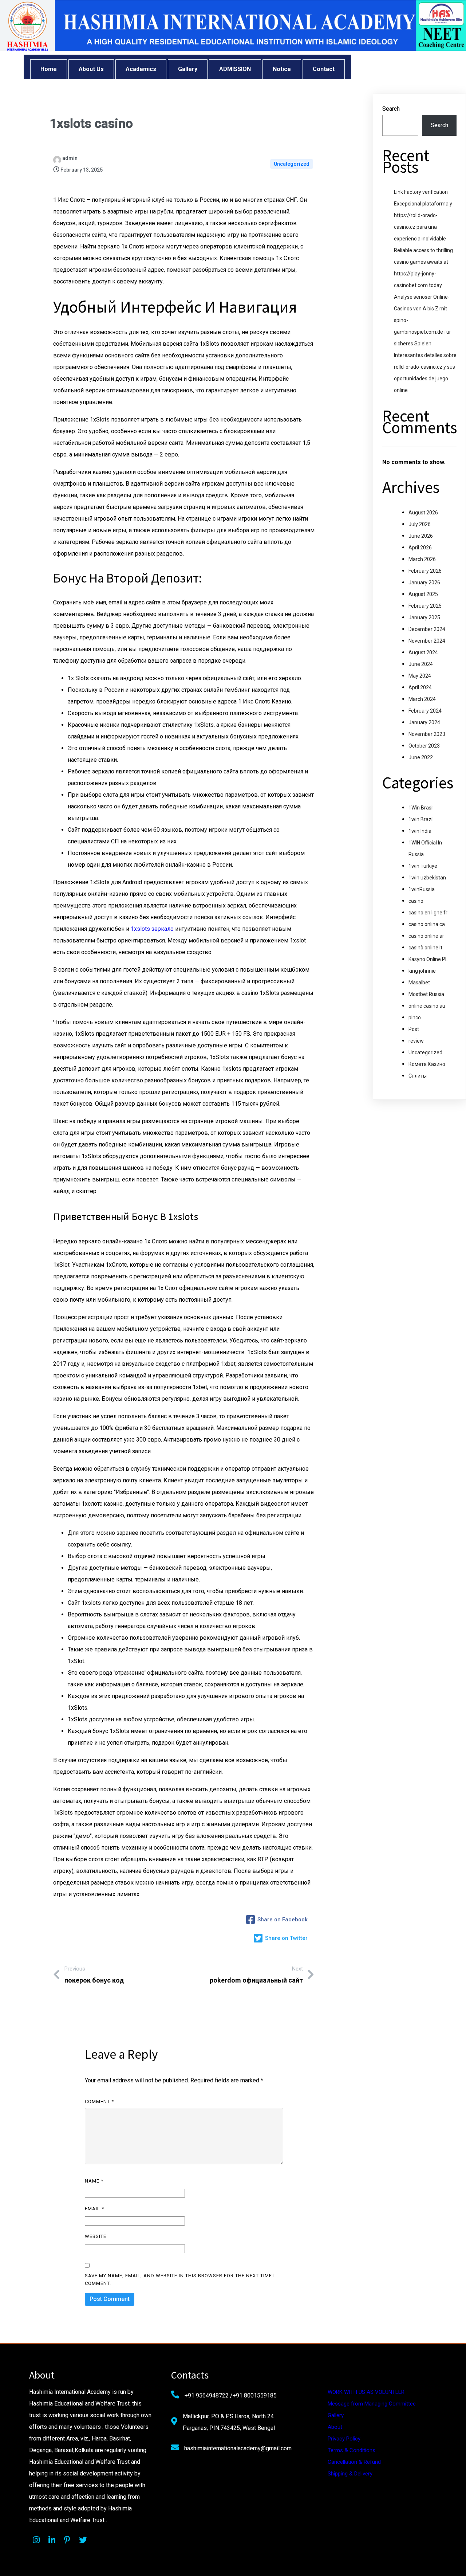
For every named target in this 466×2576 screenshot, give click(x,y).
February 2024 (425, 711)
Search (391, 109)
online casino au (427, 1006)
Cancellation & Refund (354, 2462)
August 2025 (423, 594)
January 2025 (424, 617)
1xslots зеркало (152, 929)
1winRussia (422, 889)
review (416, 1041)
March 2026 (422, 559)
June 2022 (421, 757)
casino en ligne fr (428, 913)
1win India (420, 831)
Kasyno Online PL (428, 959)
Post (414, 1029)
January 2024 (424, 722)
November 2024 (427, 641)
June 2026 (421, 536)
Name (94, 2181)
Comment (99, 2101)
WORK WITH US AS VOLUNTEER (366, 2392)
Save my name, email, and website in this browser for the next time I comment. (180, 2279)
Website (96, 2236)
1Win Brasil (421, 808)
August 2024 (423, 652)
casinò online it (425, 948)
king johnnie (422, 971)
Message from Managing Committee (372, 2404)
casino (416, 901)
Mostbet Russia (426, 994)
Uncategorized (292, 164)
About (335, 2427)
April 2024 (420, 687)
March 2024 (422, 699)
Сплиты (418, 1076)
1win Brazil (421, 819)
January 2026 (424, 583)
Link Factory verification (421, 192)
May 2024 (420, 676)
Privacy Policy (344, 2439)
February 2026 (425, 571)
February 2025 (425, 606)
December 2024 (427, 629)
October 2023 (424, 746)
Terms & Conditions (352, 2450)
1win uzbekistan (427, 878)
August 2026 (423, 513)
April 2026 (420, 548)
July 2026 (420, 524)
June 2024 (421, 664)
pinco (415, 1018)
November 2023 (427, 734)
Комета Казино (427, 1064)
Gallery (336, 2415)
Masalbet (419, 983)
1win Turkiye (423, 866)
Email (94, 2209)
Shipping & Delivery (350, 2474)
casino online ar (426, 936)
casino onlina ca (427, 924)
